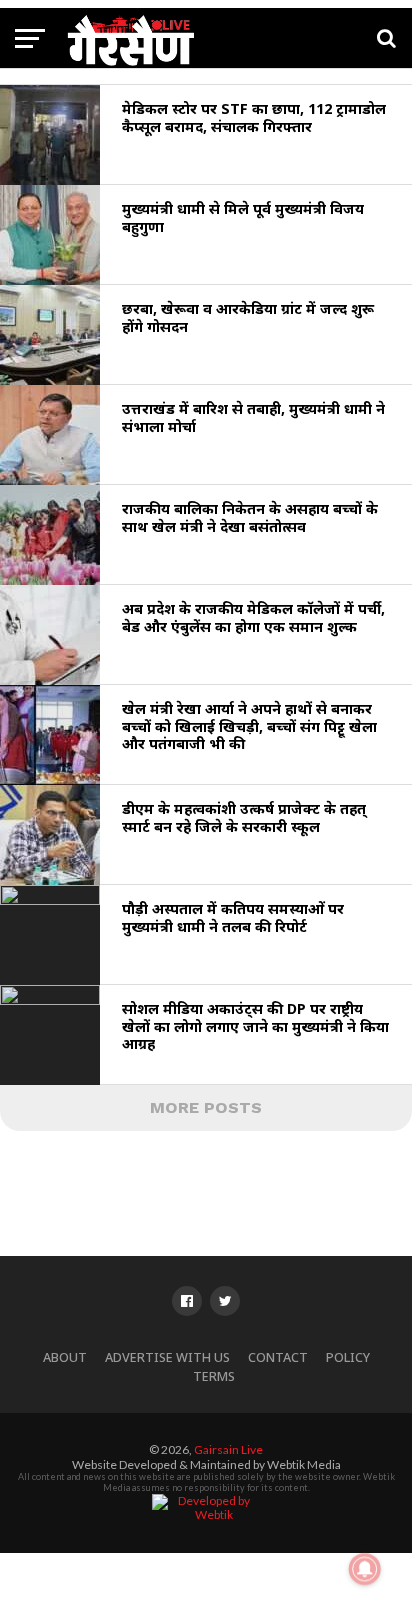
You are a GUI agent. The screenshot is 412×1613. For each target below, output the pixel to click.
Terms (214, 1376)
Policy (348, 1357)
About (65, 1357)
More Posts (206, 1107)
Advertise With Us (167, 1357)
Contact (278, 1357)
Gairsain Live (228, 1449)
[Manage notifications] (365, 1569)
